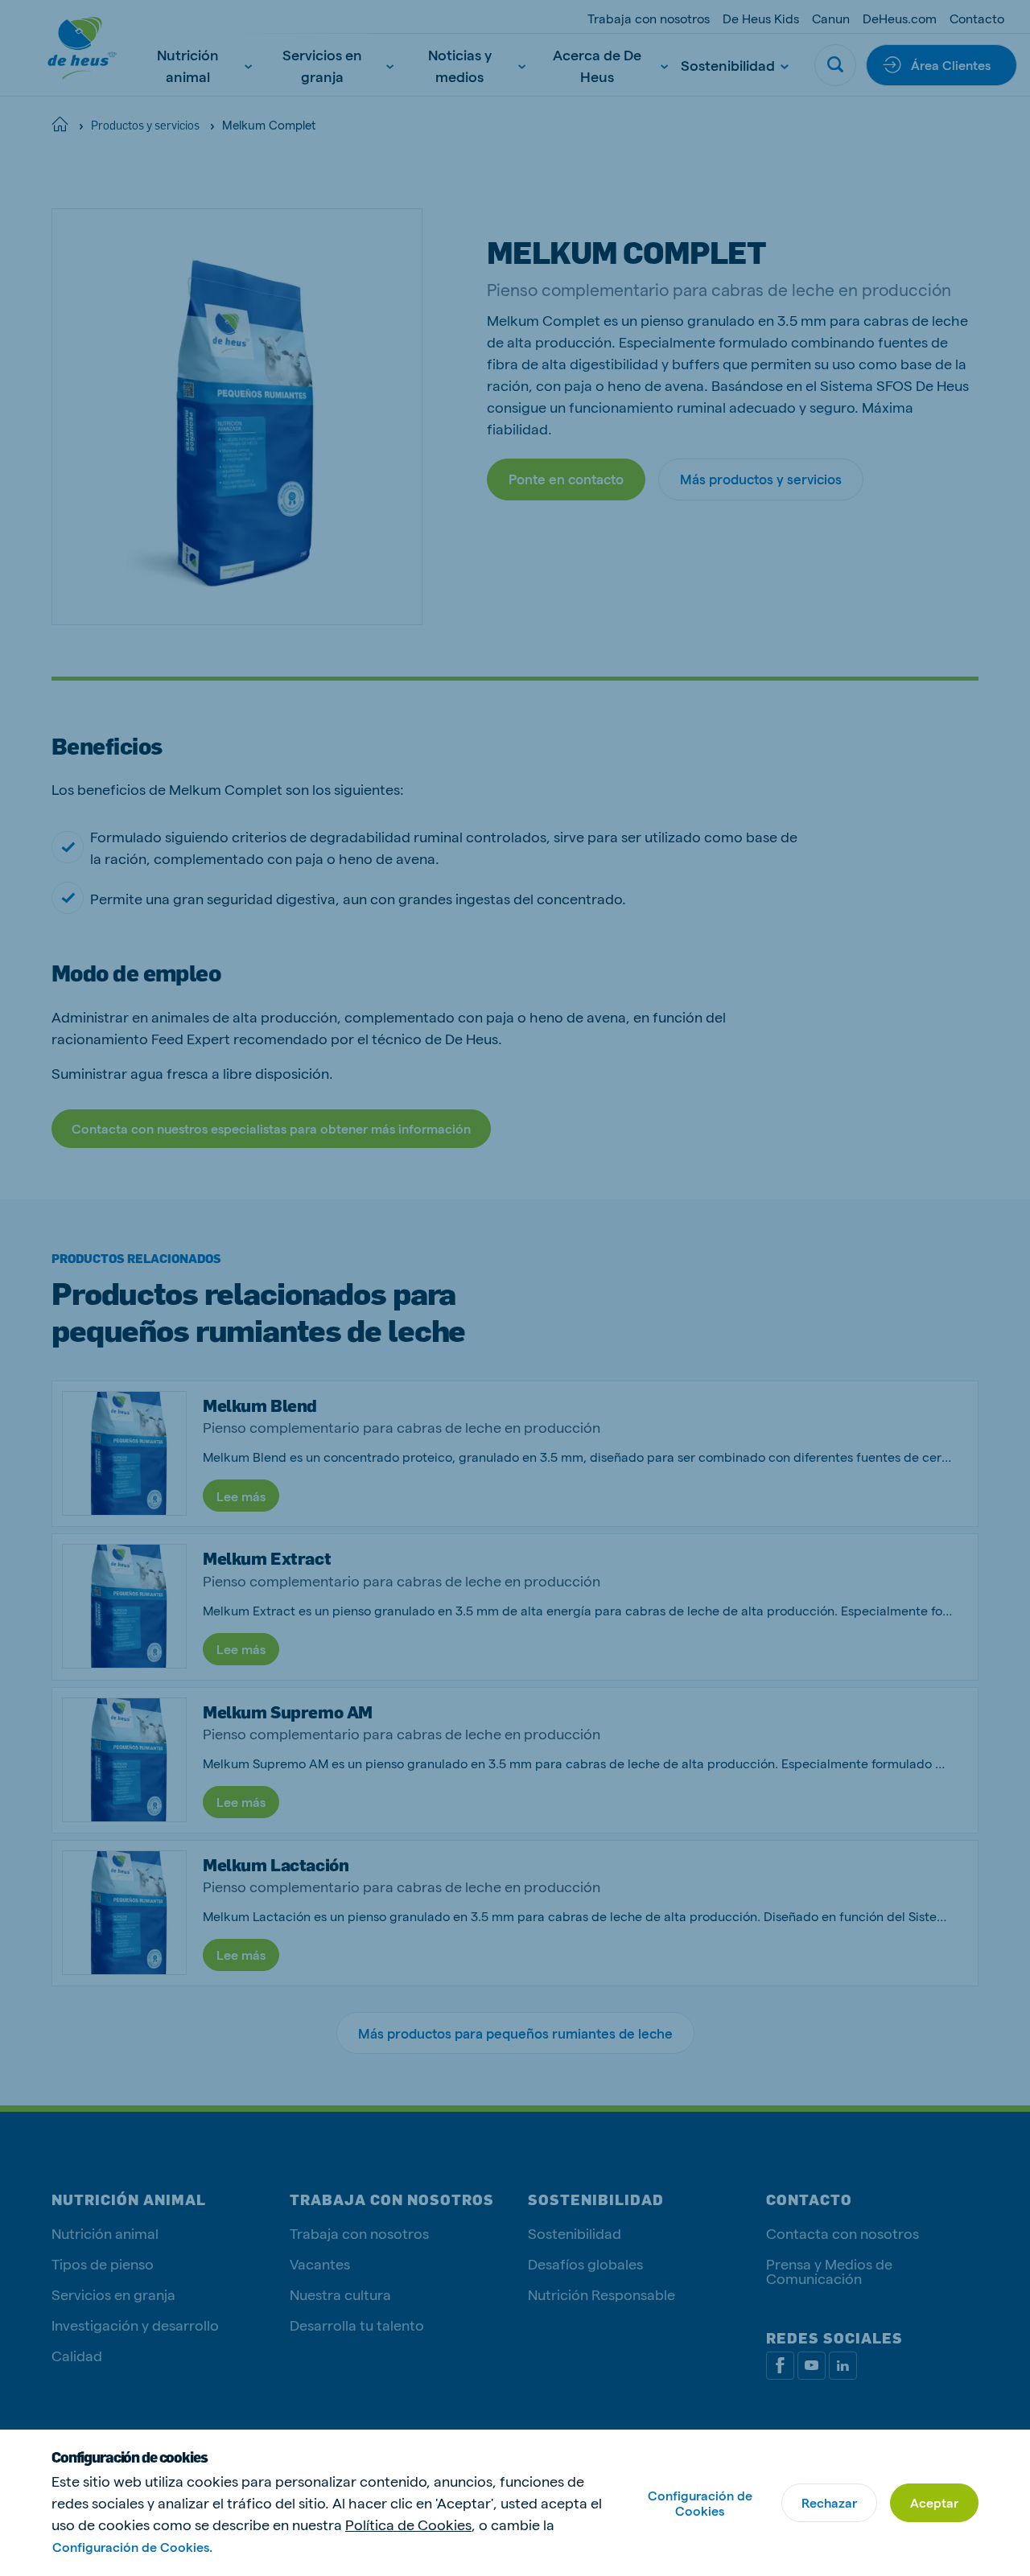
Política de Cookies (408, 2524)
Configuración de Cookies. (132, 2547)
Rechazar (829, 2502)
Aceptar (934, 2502)
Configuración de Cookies (700, 2503)
